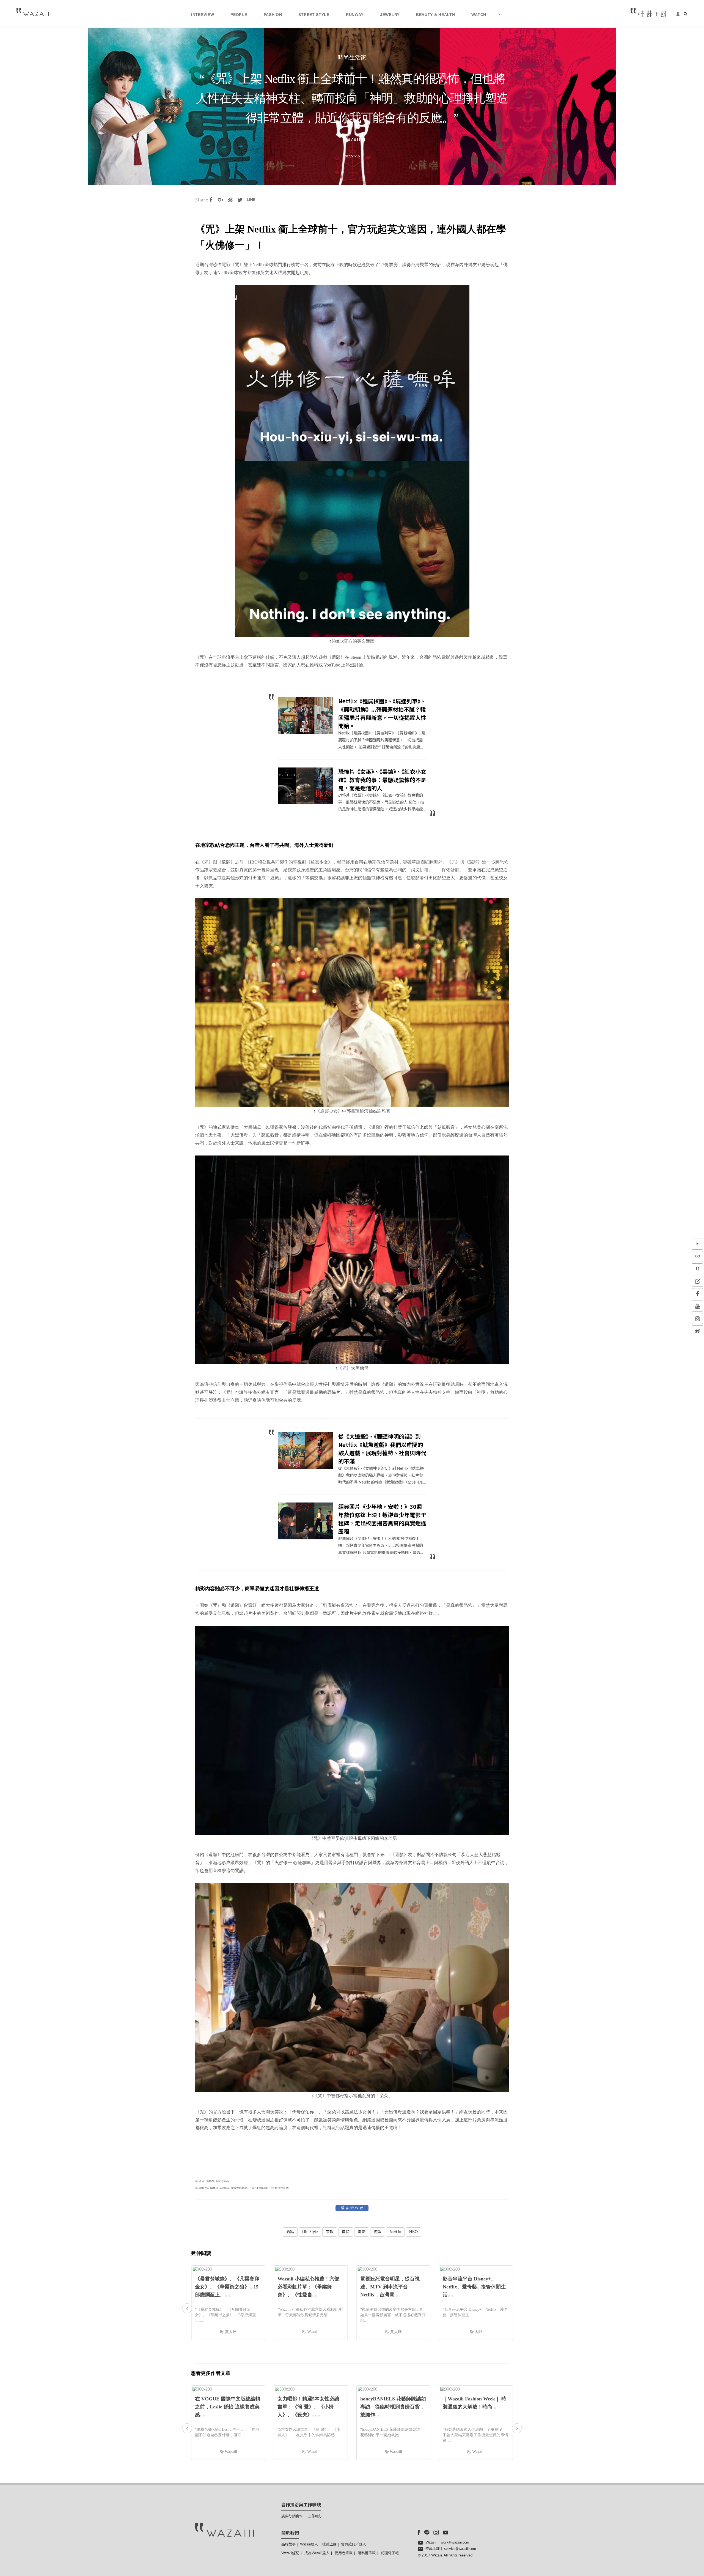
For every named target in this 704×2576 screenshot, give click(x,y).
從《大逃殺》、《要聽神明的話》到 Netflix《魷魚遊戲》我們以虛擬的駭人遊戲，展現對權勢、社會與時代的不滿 (382, 1449)
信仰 (346, 2232)
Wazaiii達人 (309, 2544)
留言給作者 (353, 2208)
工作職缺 (315, 2516)
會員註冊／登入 (354, 2544)
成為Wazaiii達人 (317, 2553)
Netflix (395, 2232)
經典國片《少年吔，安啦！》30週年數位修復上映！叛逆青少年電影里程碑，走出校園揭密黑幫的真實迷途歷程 (382, 1519)
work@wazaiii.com (455, 2543)
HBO (413, 2232)
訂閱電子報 (390, 2553)
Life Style (310, 2232)
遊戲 (378, 2232)
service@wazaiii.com (460, 2549)
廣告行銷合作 (292, 2516)
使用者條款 (344, 2553)
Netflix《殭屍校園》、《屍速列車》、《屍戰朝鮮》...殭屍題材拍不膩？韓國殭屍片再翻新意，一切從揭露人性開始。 (382, 713)
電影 (362, 2232)
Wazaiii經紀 (290, 2553)
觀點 (290, 2232)
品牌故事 (288, 2544)
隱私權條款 (367, 2553)
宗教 (330, 2232)
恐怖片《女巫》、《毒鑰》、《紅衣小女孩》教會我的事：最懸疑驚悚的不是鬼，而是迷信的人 (382, 780)
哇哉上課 (329, 2544)
